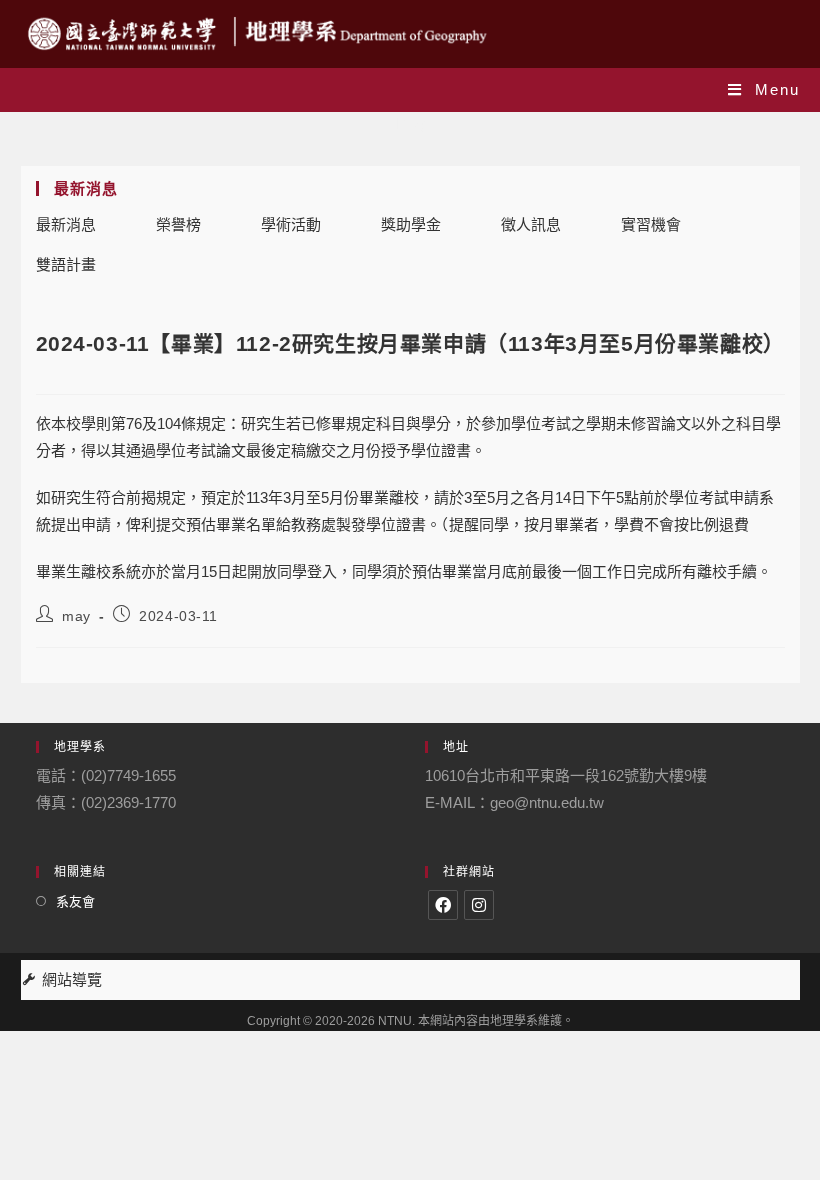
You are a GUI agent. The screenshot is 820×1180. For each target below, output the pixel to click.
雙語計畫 (66, 264)
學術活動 (291, 224)
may (76, 616)
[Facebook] (443, 905)
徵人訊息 (531, 224)
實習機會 (651, 224)
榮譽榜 (178, 224)
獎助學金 (411, 224)
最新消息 (66, 224)
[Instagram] (479, 905)
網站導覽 (72, 979)
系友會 (75, 901)
